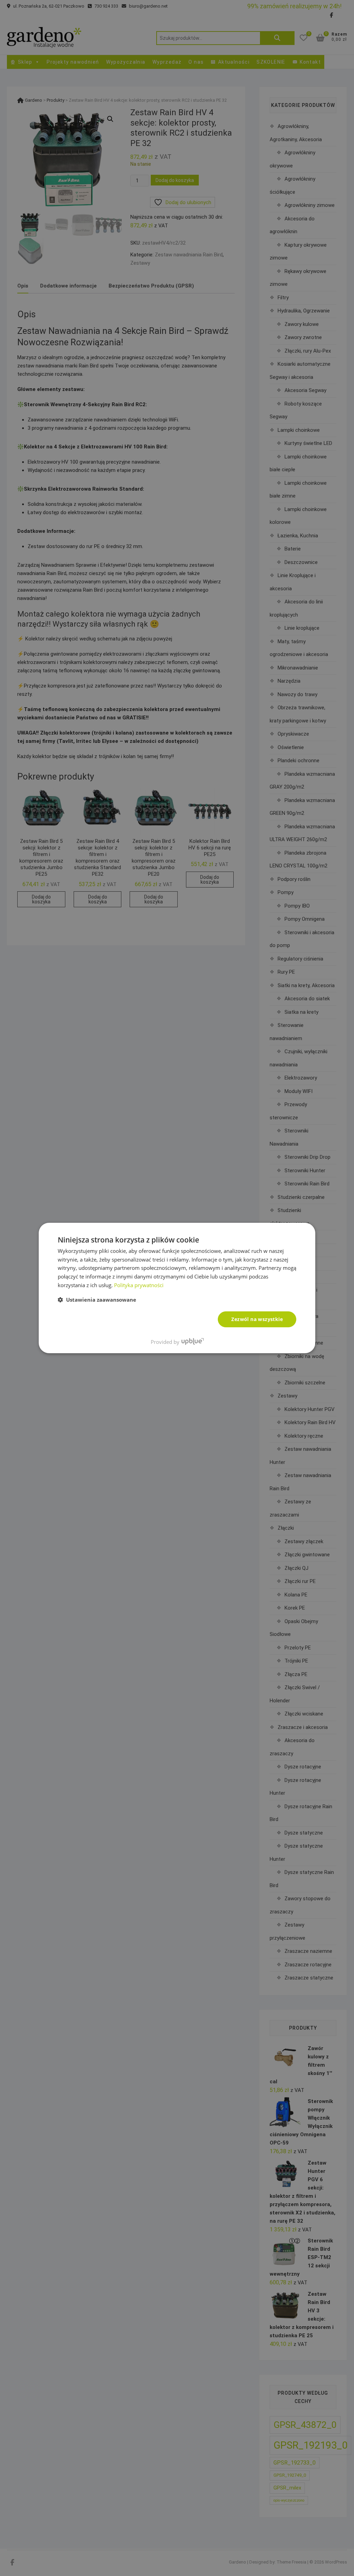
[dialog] (177, 1288)
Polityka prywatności (139, 1285)
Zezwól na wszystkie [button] (257, 1319)
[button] (97, 1300)
